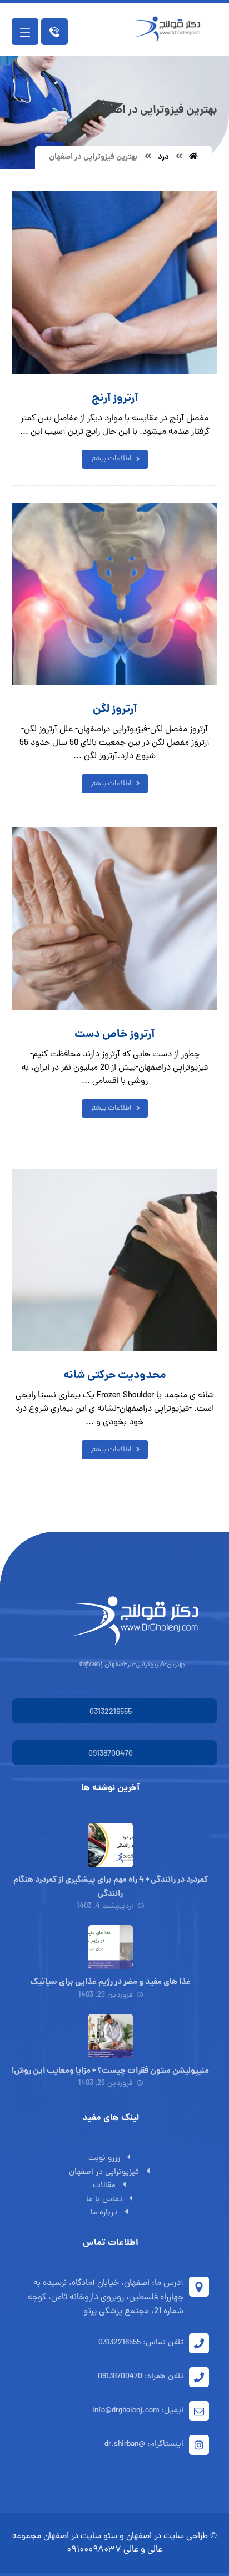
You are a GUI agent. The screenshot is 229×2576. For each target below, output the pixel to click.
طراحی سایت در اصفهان (167, 2537)
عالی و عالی (143, 2550)
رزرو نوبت (104, 2159)
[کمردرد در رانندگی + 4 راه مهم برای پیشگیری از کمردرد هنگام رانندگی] (111, 1845)
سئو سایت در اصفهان (80, 2537)
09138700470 (111, 1754)
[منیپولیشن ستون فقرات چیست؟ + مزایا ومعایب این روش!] (111, 2036)
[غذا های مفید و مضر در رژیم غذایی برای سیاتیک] (111, 1947)
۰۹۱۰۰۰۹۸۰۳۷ (94, 2550)
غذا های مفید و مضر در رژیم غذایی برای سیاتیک (110, 1982)
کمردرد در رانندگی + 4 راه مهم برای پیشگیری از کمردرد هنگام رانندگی (111, 1887)
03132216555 (111, 1713)
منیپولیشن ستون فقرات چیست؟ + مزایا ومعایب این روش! (110, 2071)
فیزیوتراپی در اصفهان (104, 2172)
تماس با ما (104, 2200)
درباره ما (104, 2213)
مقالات (104, 2186)
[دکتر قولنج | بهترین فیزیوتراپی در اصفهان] (170, 29)
